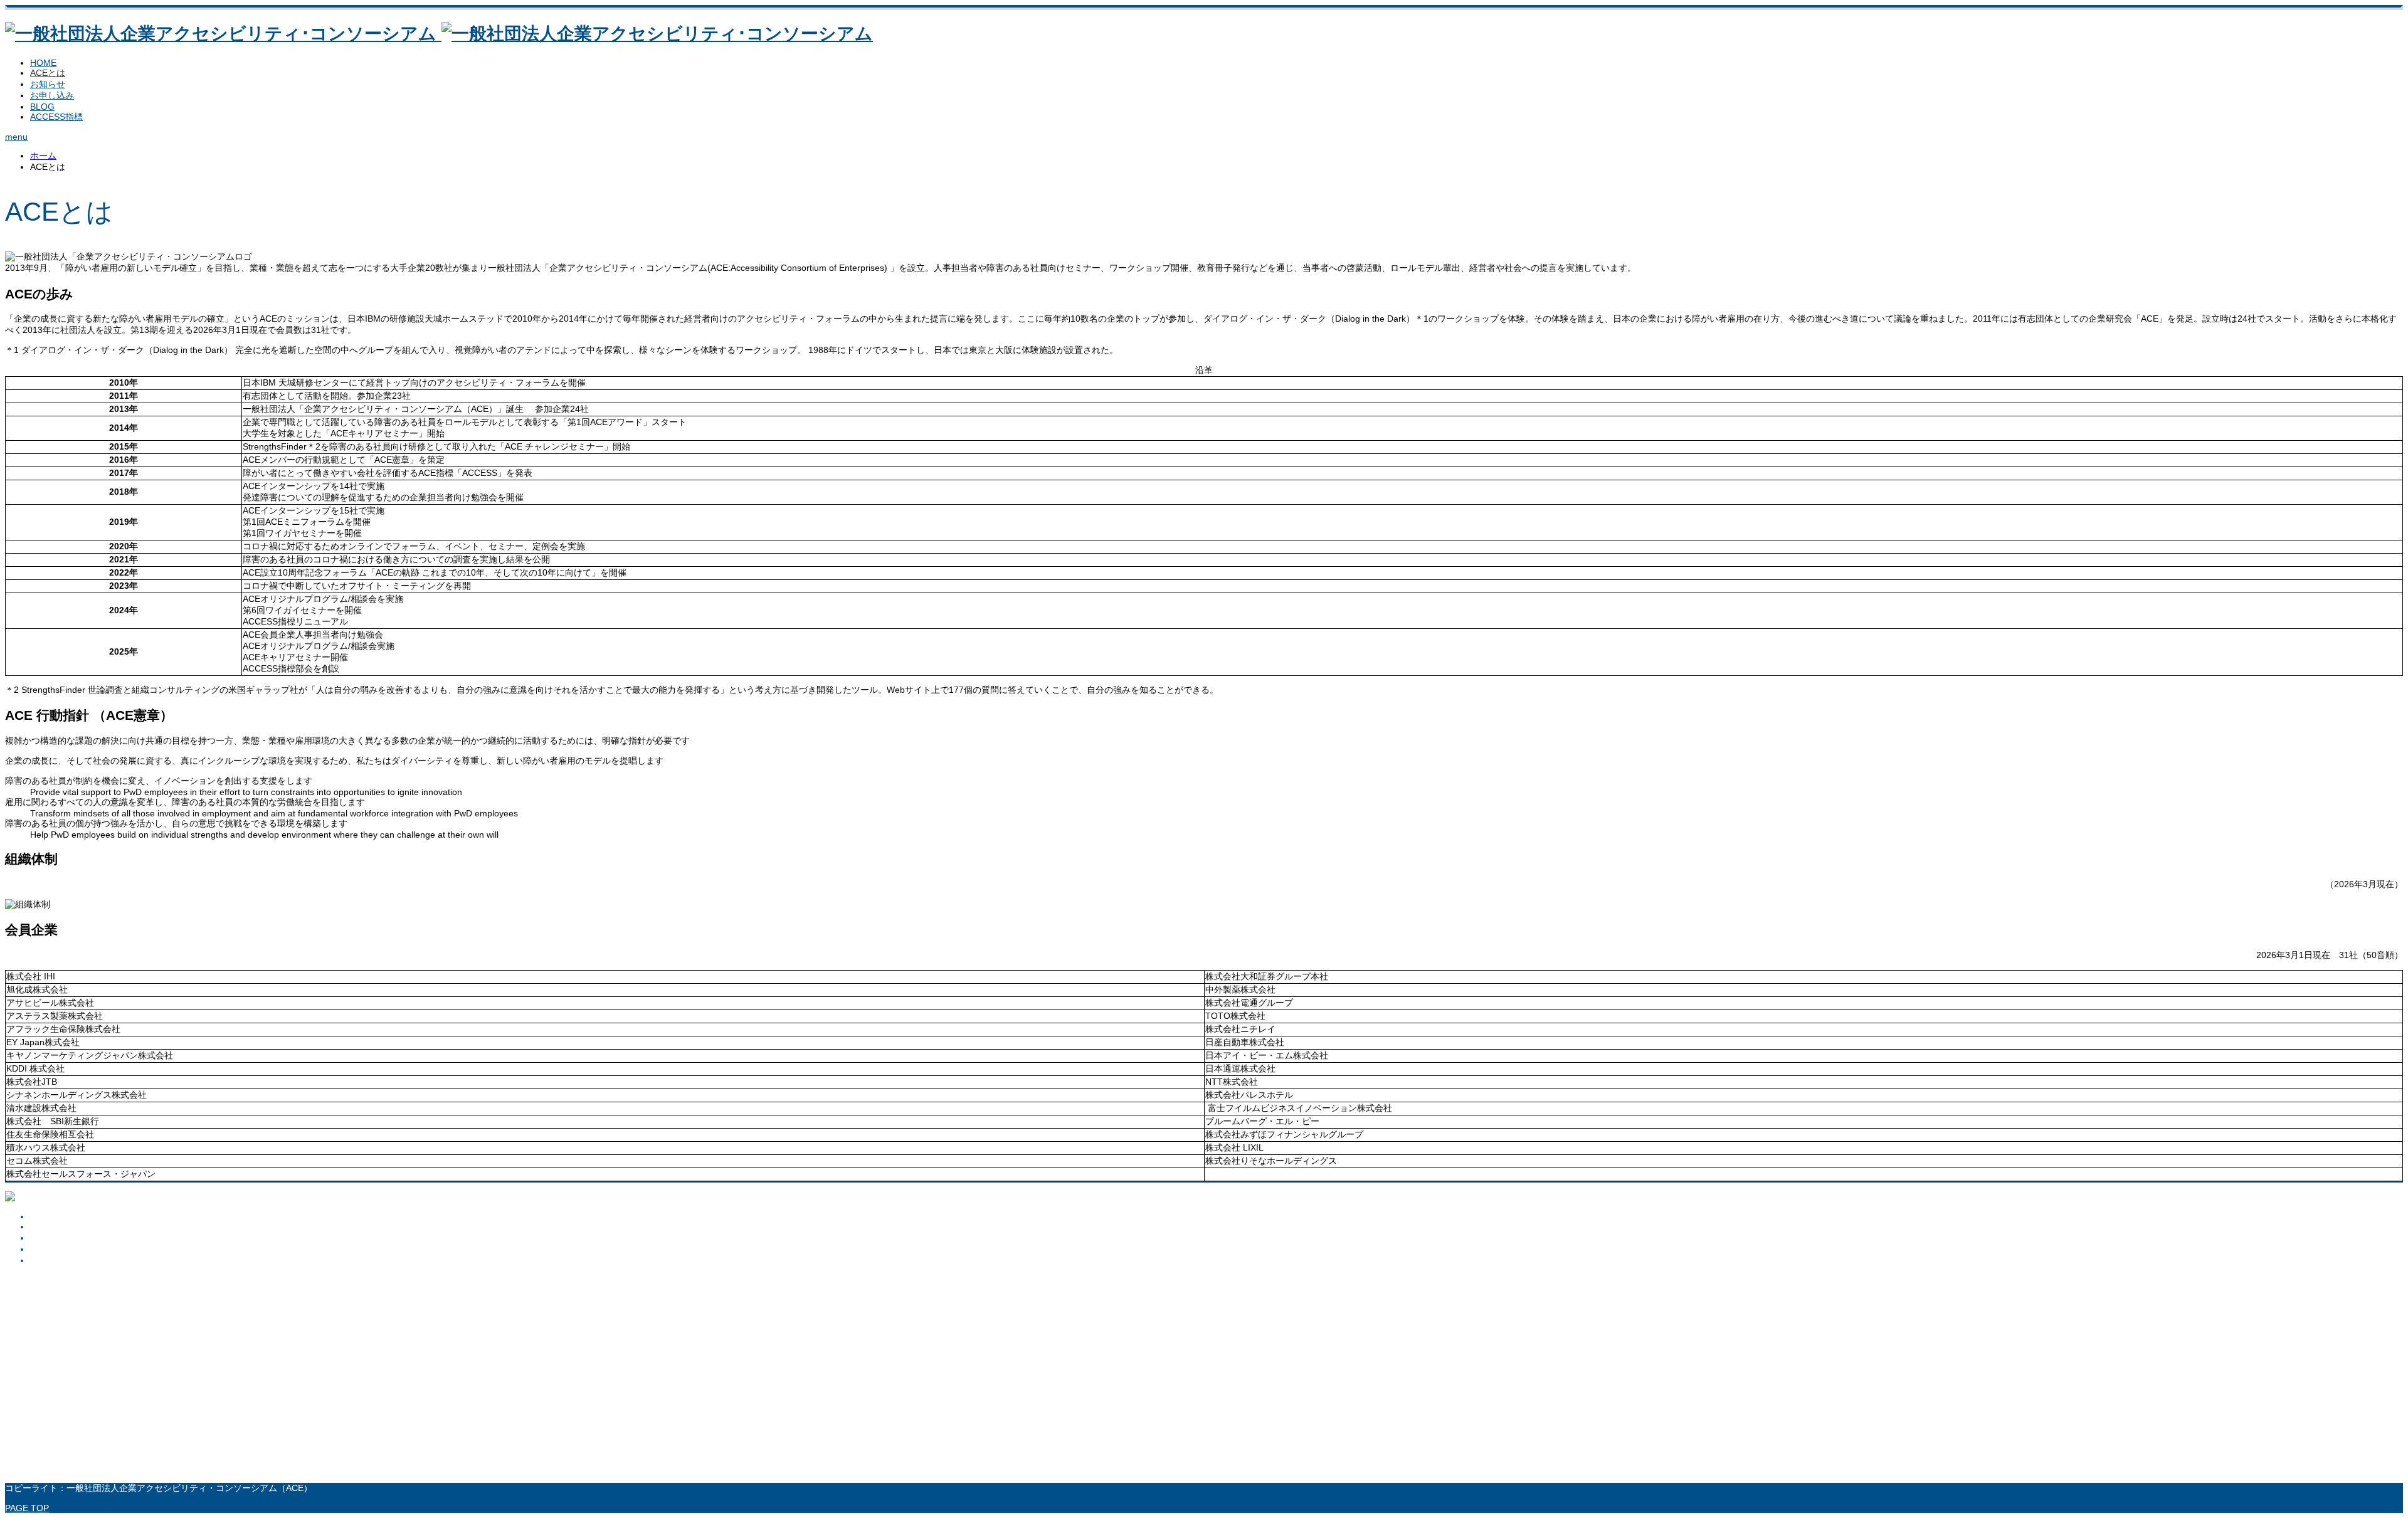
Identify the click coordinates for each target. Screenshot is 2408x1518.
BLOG (42, 107)
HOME (43, 63)
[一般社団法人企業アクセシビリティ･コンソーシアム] (439, 34)
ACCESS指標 (56, 117)
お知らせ (48, 84)
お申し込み (52, 95)
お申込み (48, 1249)
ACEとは (48, 73)
